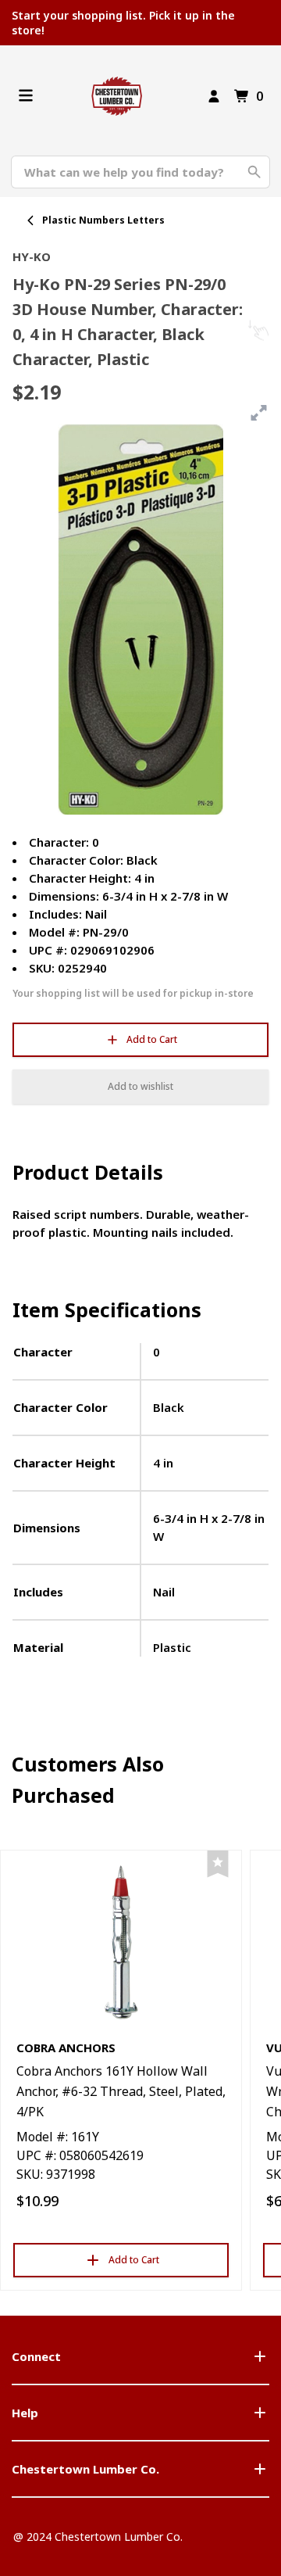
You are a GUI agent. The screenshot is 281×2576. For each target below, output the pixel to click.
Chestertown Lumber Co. (85, 2469)
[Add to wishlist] (218, 1864)
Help (25, 2413)
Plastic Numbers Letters (103, 220)
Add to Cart (152, 1039)
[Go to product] (121, 1941)
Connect (36, 2356)
